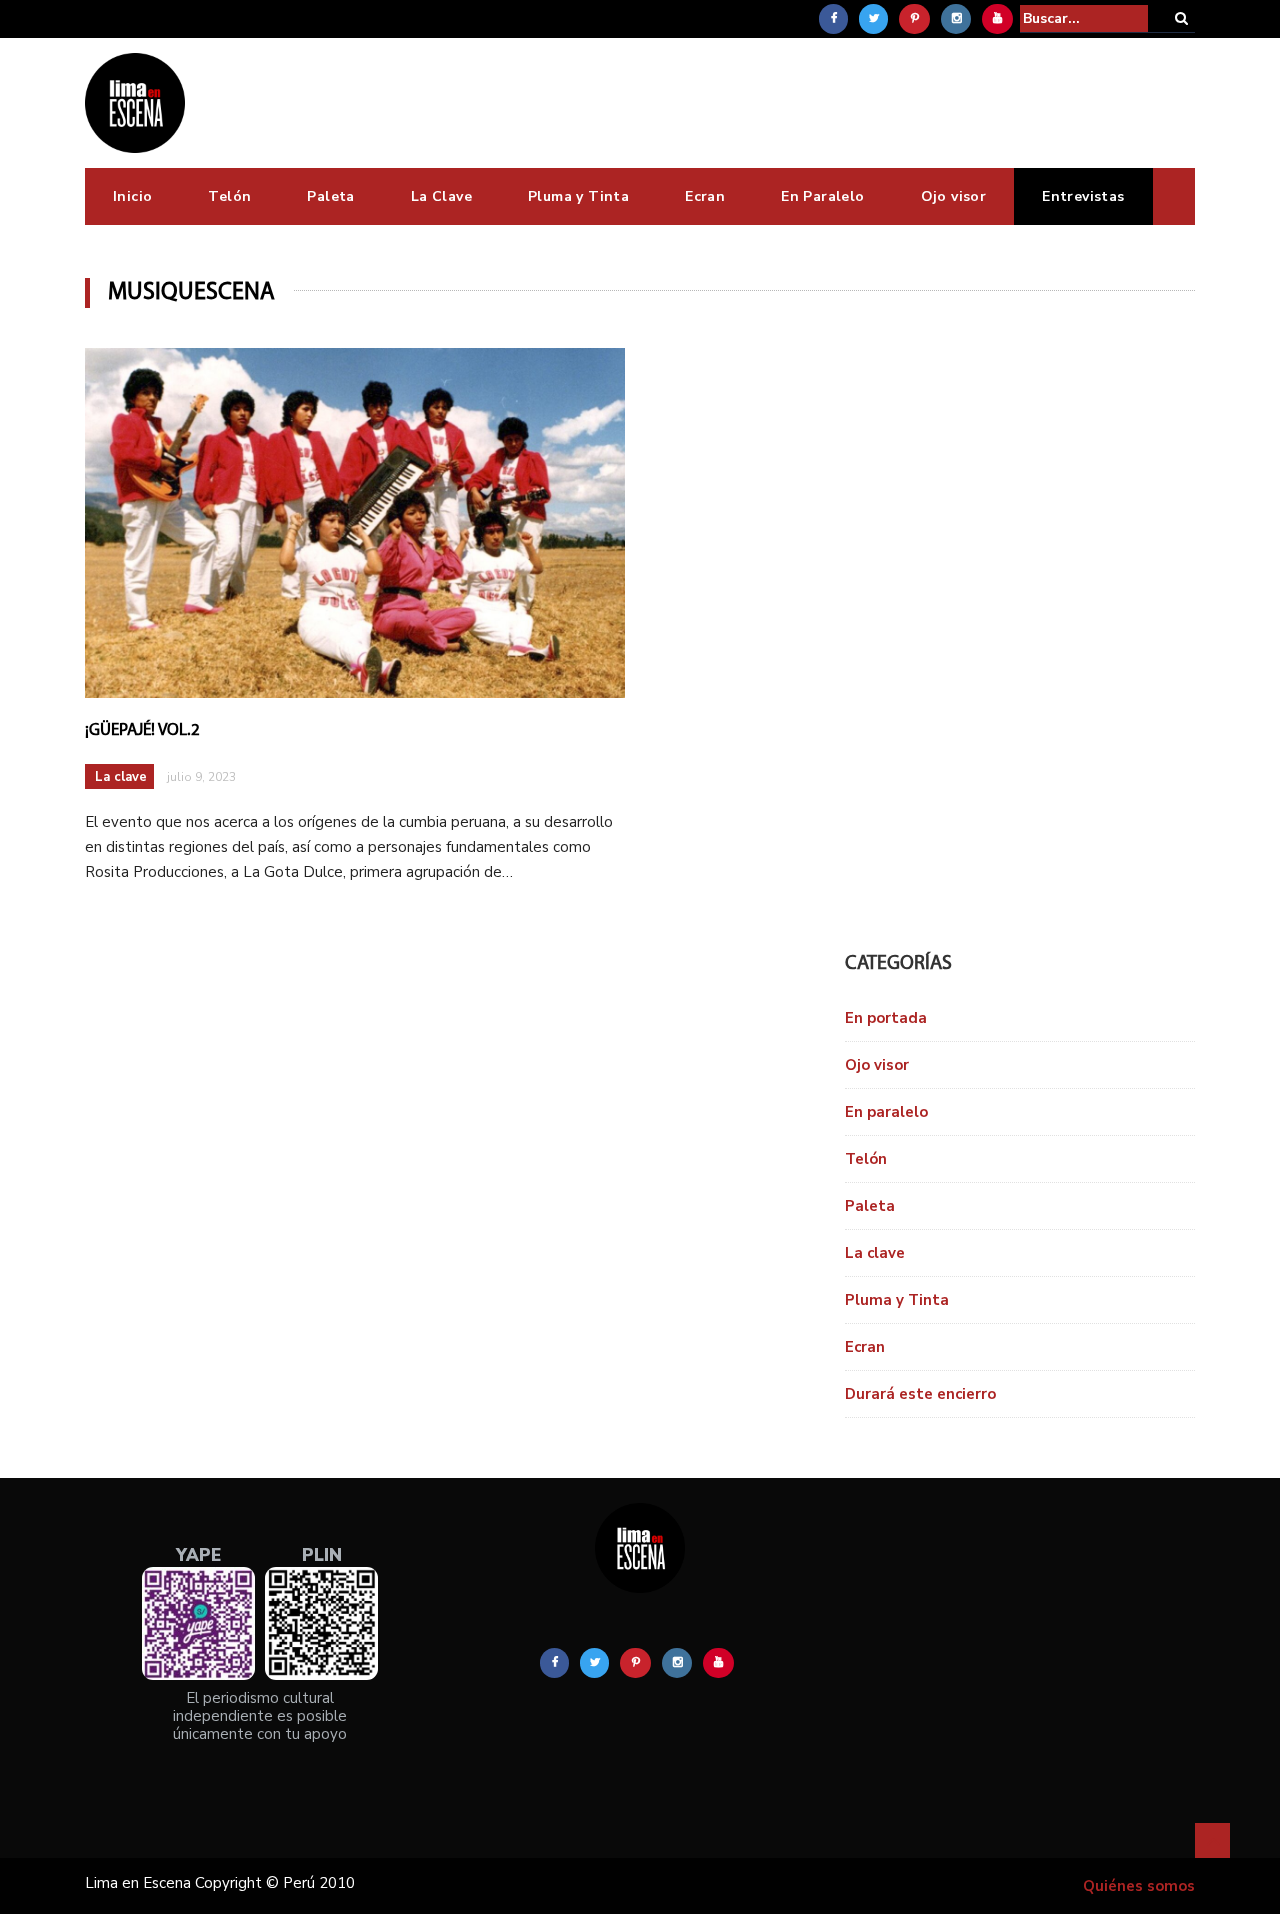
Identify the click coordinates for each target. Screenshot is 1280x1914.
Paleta (330, 196)
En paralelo (886, 1112)
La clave (121, 777)
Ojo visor (954, 196)
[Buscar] (1181, 18)
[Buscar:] (1084, 18)
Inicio (132, 196)
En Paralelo (822, 196)
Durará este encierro (920, 1394)
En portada (886, 1018)
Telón (229, 196)
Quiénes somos (1139, 1886)
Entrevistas (1083, 196)
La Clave (441, 196)
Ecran (705, 196)
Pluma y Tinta (578, 196)
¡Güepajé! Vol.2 (142, 730)
